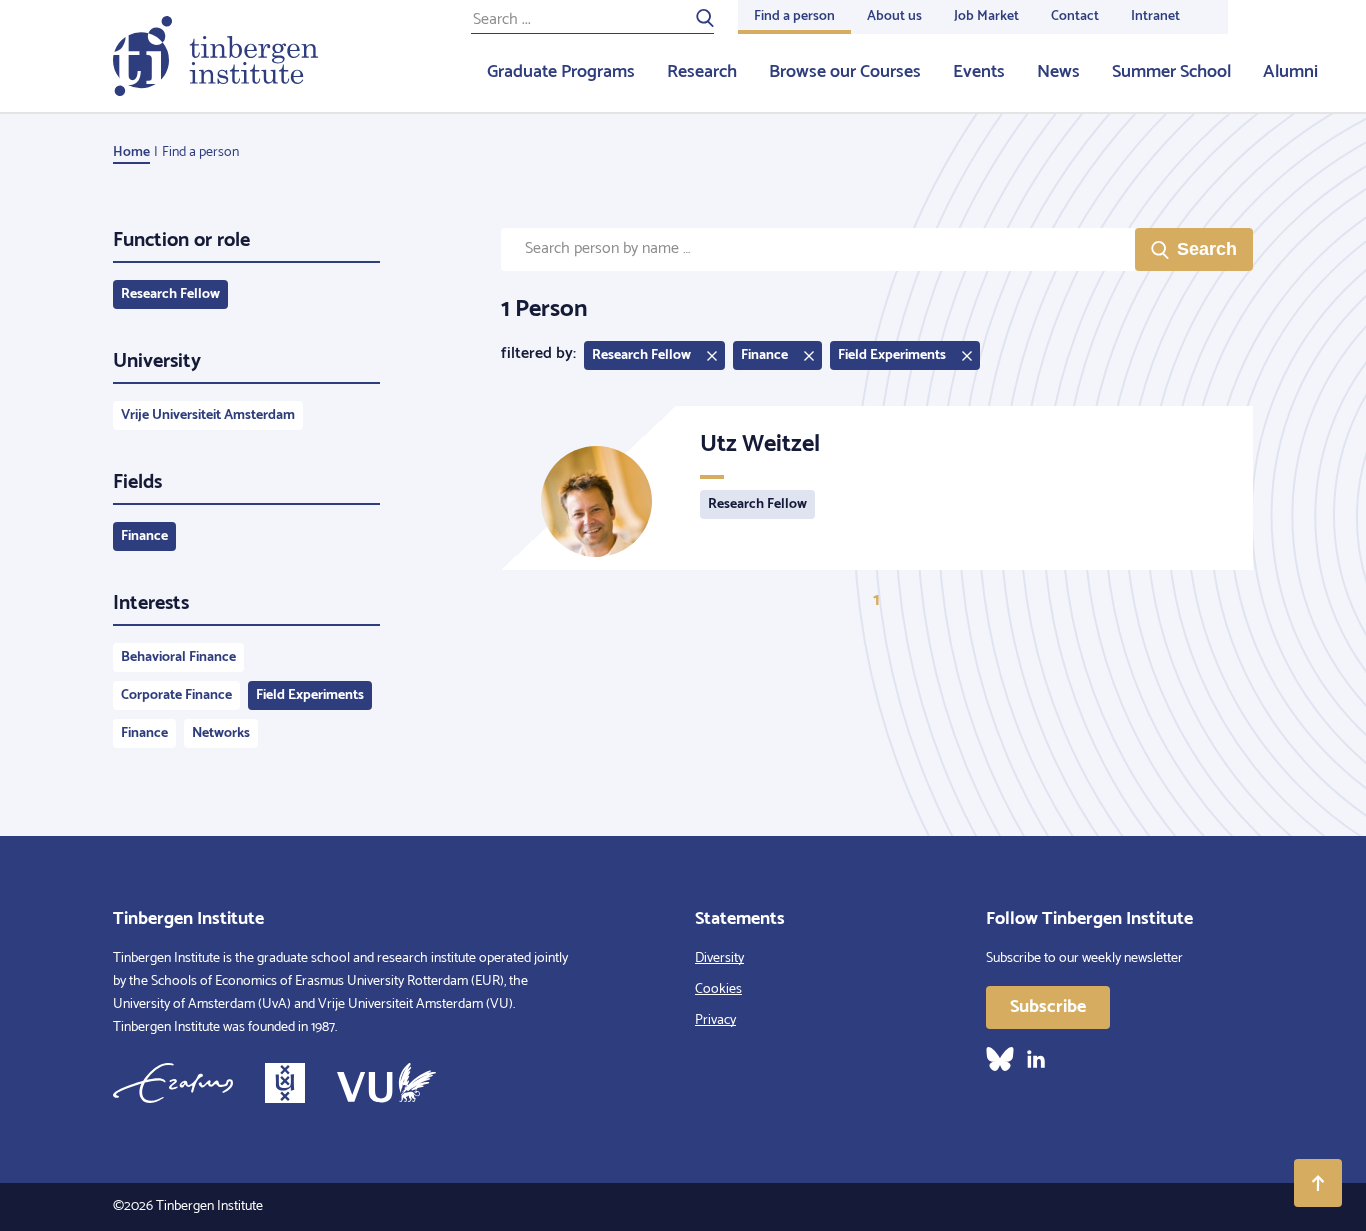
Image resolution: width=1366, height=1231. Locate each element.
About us (894, 16)
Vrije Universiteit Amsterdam (208, 415)
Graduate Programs (561, 72)
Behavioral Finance (178, 657)
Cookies (718, 989)
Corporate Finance (176, 695)
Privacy (715, 1020)
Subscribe (1048, 1007)
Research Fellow (170, 294)
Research (702, 72)
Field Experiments (310, 695)
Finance (144, 536)
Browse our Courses (845, 72)
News (1058, 72)
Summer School (1171, 72)
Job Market (986, 16)
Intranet (1155, 16)
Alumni (1290, 72)
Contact (1075, 16)
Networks (221, 733)
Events (979, 72)
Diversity (719, 958)
